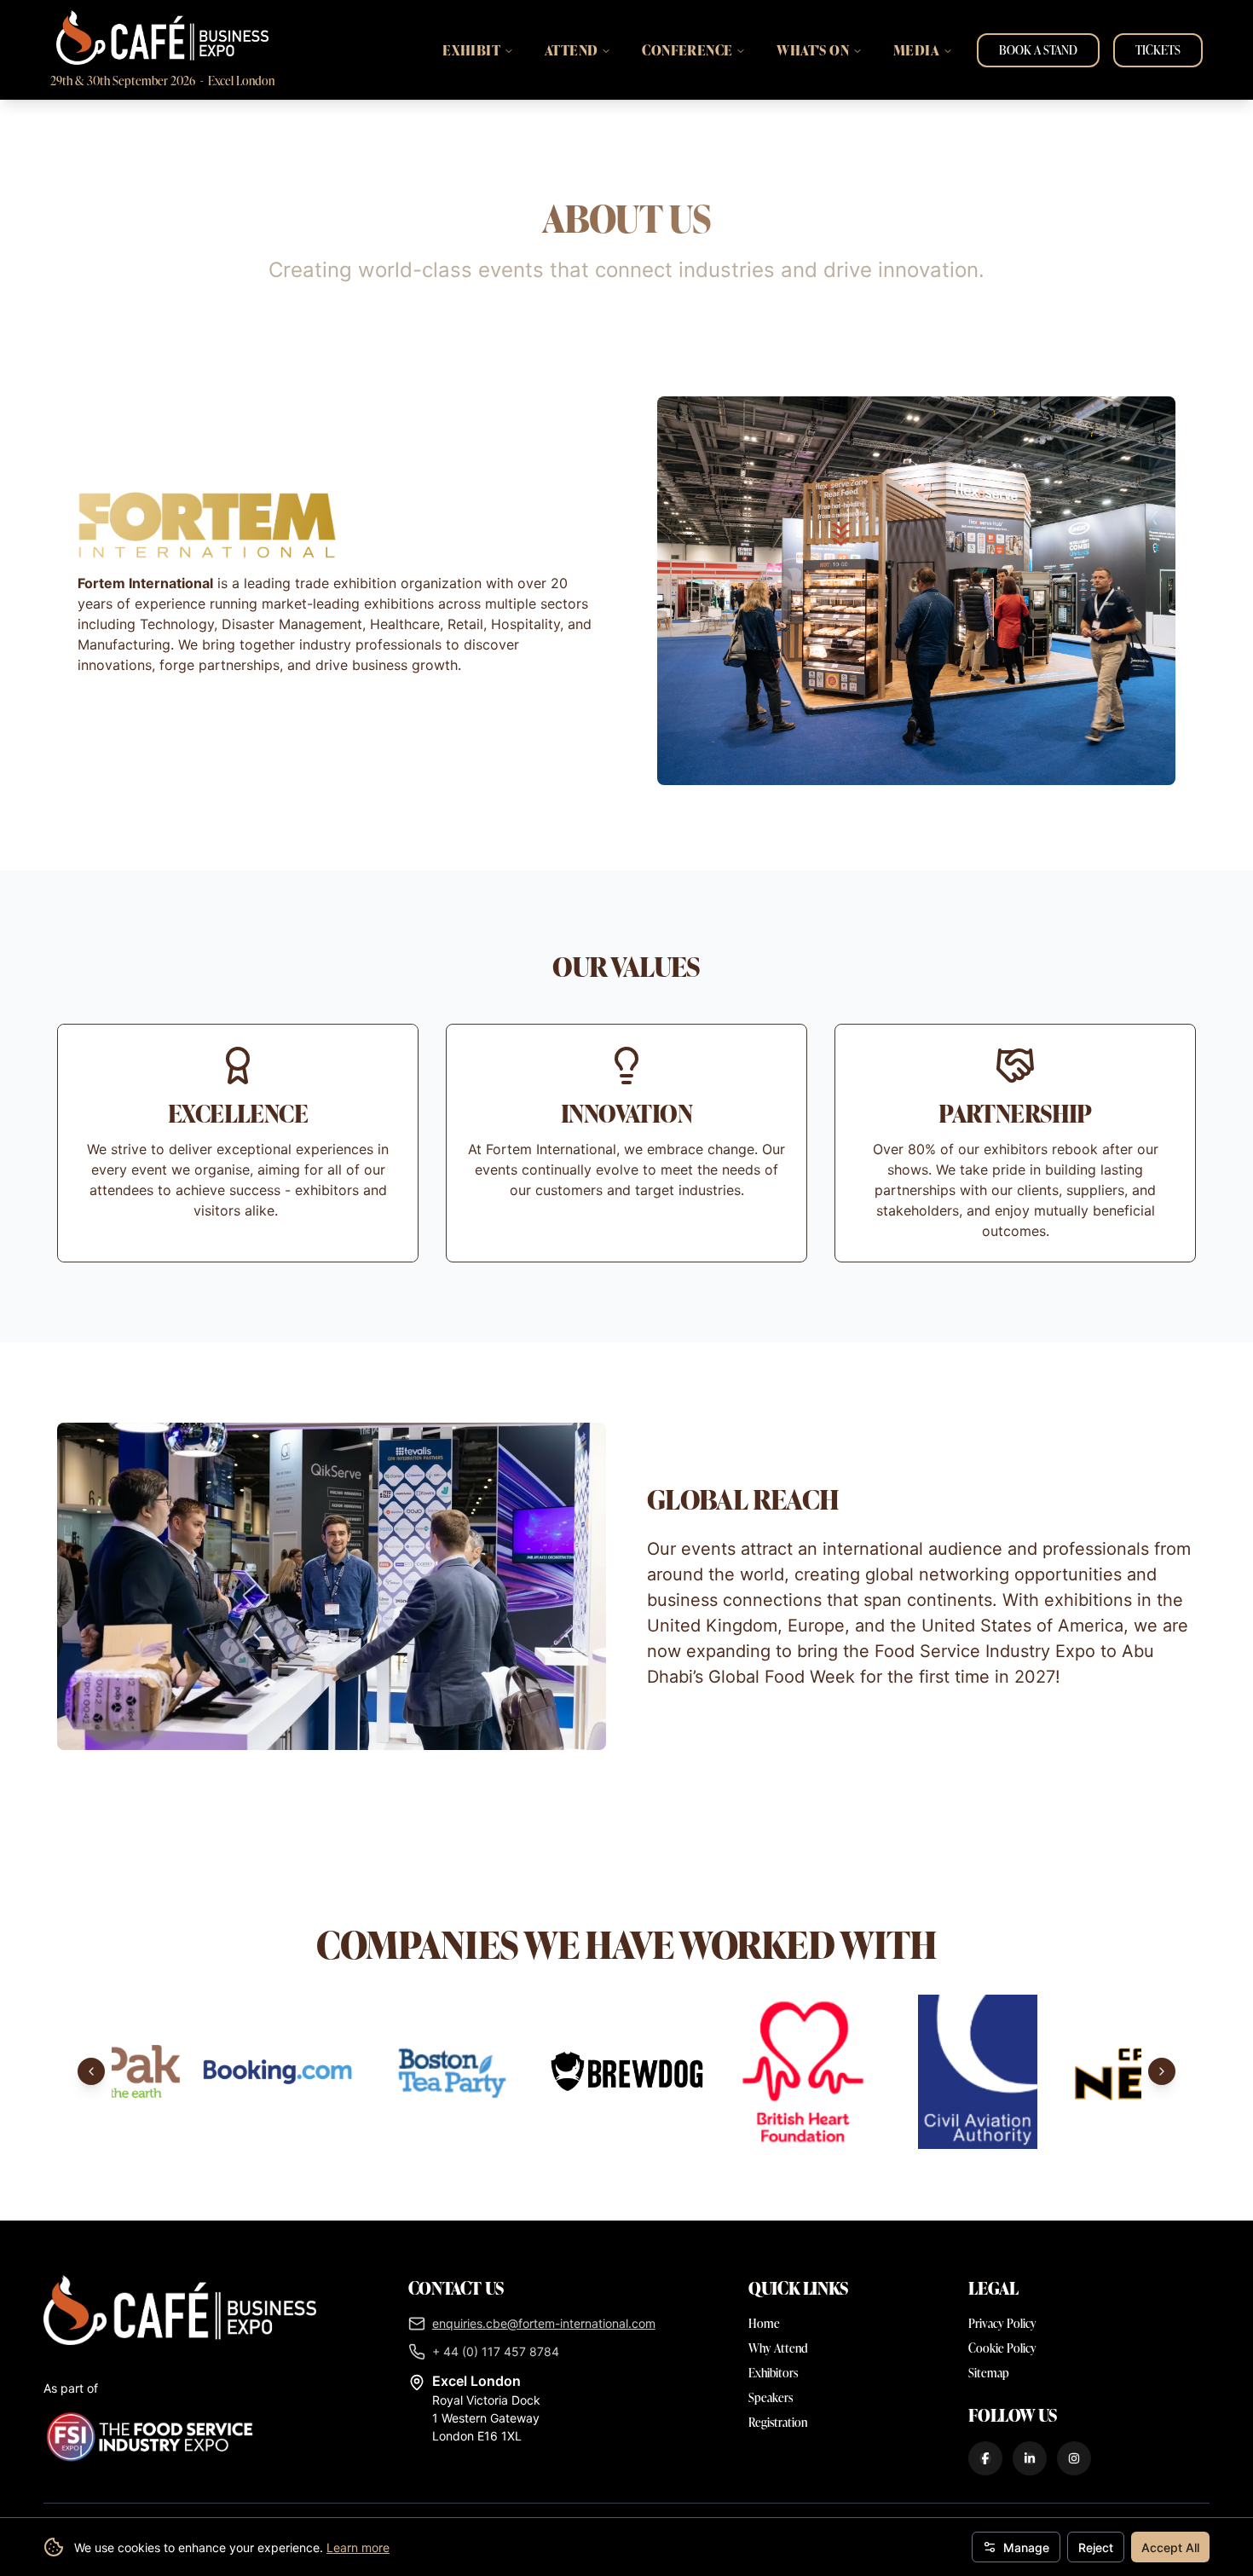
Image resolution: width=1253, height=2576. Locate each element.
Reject (1096, 2547)
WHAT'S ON (813, 50)
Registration (778, 2422)
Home (764, 2323)
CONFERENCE (687, 50)
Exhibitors (773, 2373)
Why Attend (778, 2348)
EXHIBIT (471, 50)
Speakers (771, 2397)
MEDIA (916, 50)
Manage (1026, 2547)
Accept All (1170, 2547)
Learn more (358, 2547)
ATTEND (571, 50)
